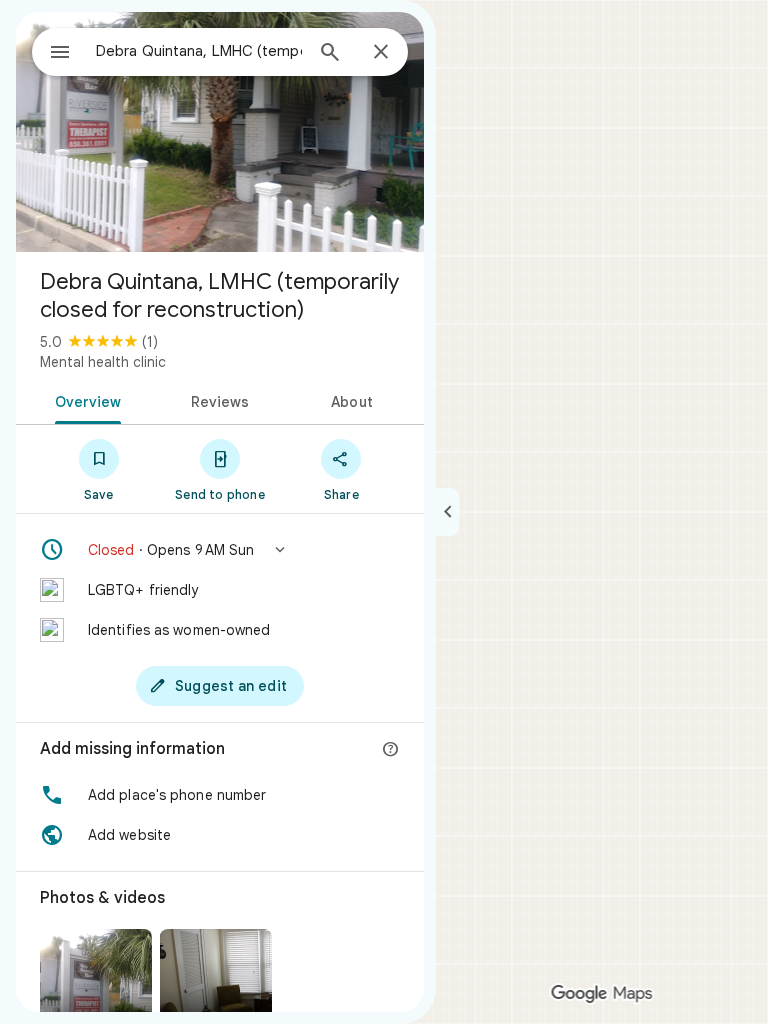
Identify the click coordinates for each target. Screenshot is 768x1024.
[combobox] (199, 51)
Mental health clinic (103, 362)
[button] (220, 550)
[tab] (84, 400)
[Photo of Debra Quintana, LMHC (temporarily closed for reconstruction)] (220, 132)
